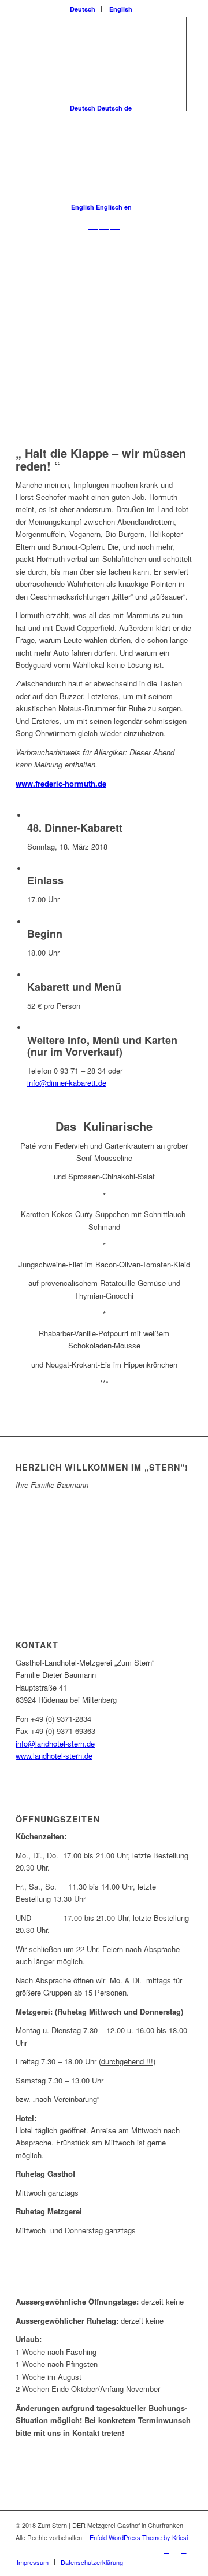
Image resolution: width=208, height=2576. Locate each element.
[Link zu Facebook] (166, 2550)
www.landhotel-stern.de (54, 1756)
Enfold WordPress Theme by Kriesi (139, 2537)
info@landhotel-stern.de (55, 1743)
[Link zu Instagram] (184, 2550)
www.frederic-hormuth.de (61, 783)
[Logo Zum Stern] (86, 258)
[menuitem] (83, 9)
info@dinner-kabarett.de (67, 1083)
